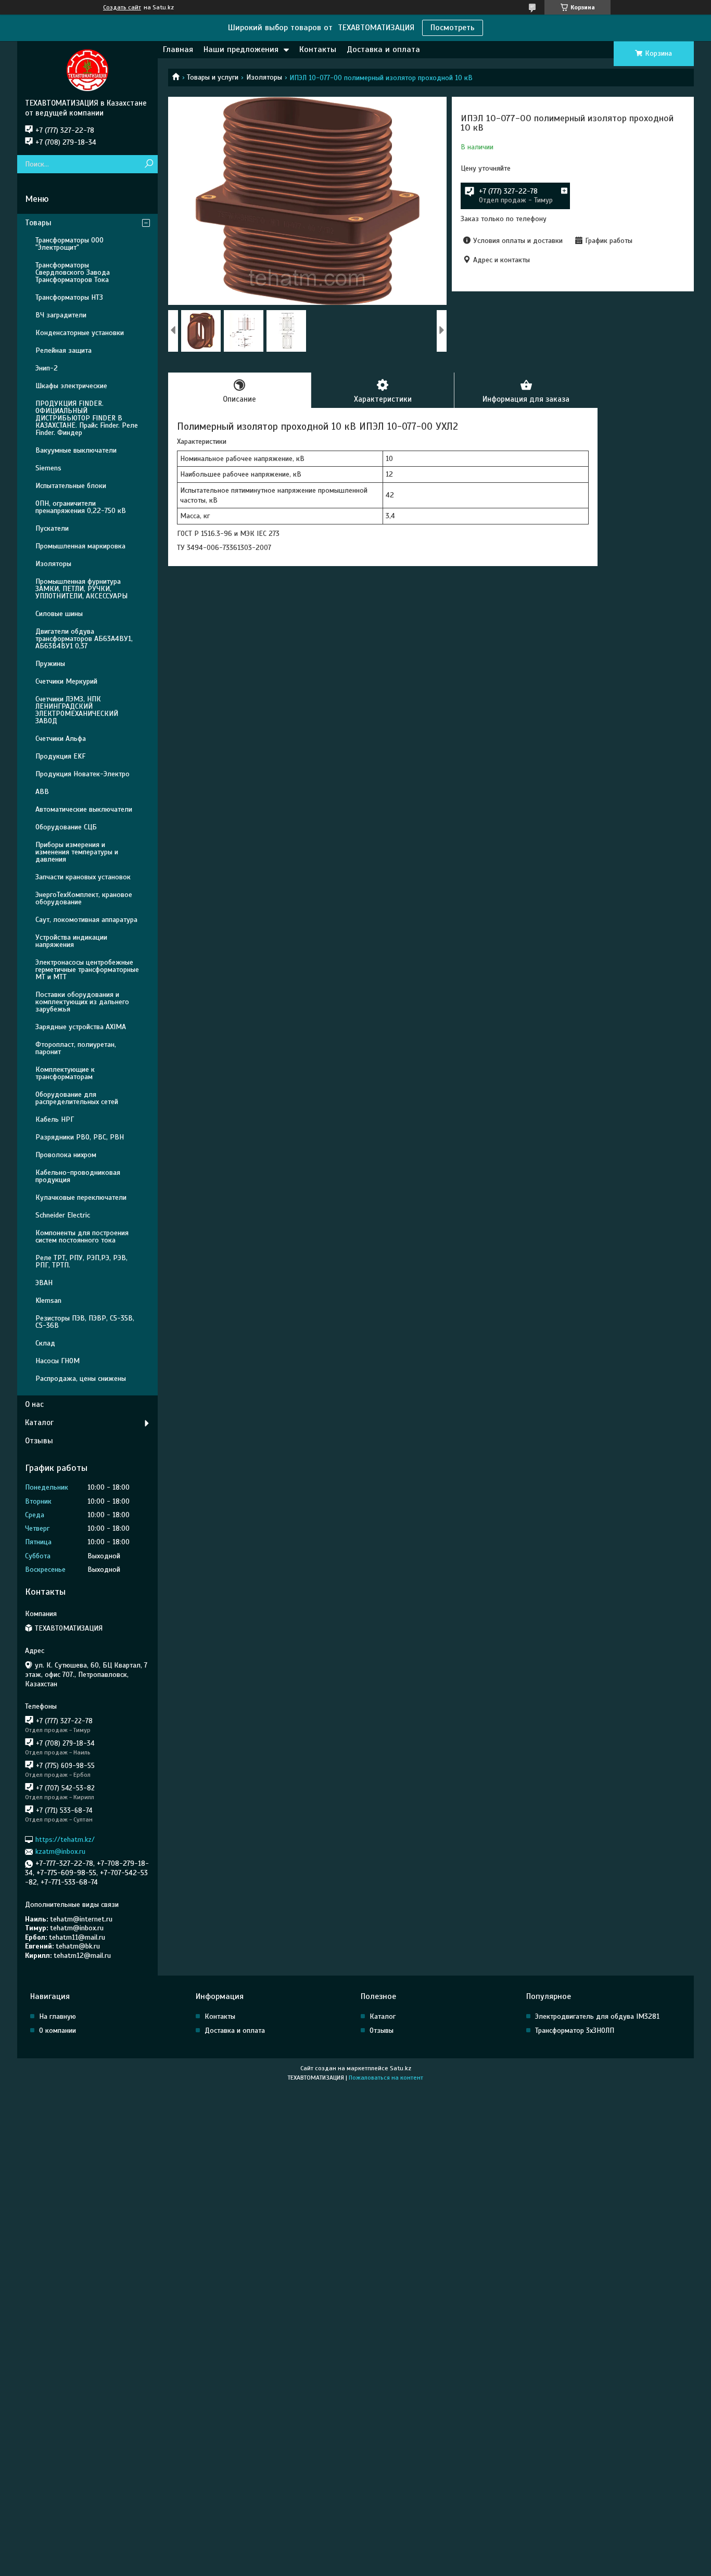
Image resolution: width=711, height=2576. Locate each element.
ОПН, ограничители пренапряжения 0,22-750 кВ (81, 507)
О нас (34, 1404)
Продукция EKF (60, 756)
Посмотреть (453, 28)
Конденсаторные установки (80, 333)
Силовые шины (59, 614)
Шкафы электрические (71, 386)
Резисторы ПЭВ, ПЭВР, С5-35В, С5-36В (85, 1322)
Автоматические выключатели (84, 809)
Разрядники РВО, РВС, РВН (80, 1137)
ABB (42, 792)
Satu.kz (401, 2068)
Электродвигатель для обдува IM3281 (597, 2016)
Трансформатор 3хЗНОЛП (575, 2030)
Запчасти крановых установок (83, 877)
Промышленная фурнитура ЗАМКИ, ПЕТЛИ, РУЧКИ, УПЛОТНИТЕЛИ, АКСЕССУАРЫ (81, 589)
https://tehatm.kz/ (65, 1840)
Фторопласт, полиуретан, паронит (76, 1048)
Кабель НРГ (55, 1119)
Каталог (39, 1422)
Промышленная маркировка (80, 546)
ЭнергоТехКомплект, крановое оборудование (84, 898)
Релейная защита (64, 350)
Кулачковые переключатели (81, 1197)
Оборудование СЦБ (66, 827)
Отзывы (39, 1441)
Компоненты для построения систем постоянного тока (82, 1236)
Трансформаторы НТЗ (69, 297)
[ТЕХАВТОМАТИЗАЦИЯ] (87, 70)
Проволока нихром (66, 1155)
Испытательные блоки (71, 486)
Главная (178, 49)
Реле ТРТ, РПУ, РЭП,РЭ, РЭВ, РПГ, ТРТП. (81, 1261)
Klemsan (48, 1300)
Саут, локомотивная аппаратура (86, 920)
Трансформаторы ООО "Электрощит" (69, 244)
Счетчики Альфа (61, 739)
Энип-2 (47, 368)
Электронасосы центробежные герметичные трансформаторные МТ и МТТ (87, 970)
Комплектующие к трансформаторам (65, 1073)
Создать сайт (122, 7)
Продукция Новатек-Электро (82, 774)
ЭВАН (44, 1283)
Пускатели (52, 528)
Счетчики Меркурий (66, 681)
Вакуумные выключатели (76, 450)
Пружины (50, 664)
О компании (58, 2030)
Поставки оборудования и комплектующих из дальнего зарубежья (82, 1002)
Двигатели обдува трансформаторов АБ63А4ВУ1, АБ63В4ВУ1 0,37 (84, 639)
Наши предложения (241, 49)
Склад (45, 1343)
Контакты (318, 49)
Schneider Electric (63, 1215)
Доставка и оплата (383, 49)
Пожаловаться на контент (386, 2078)
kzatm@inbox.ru (60, 1851)
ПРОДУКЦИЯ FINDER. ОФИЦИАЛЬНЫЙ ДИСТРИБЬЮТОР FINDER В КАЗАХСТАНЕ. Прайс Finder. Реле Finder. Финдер (87, 418)
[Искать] (149, 164)
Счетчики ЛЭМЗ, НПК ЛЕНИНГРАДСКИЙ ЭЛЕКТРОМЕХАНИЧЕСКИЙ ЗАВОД (77, 710)
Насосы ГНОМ (58, 1361)
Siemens (48, 468)
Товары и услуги (213, 77)
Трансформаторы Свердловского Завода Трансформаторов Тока (73, 272)
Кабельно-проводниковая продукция (78, 1176)
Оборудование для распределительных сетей (77, 1098)
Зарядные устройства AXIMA (81, 1027)
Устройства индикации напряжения (71, 941)
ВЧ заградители (61, 315)
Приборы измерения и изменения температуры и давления (77, 852)
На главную (58, 2016)
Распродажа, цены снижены (81, 1379)
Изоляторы (264, 77)
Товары (38, 223)
